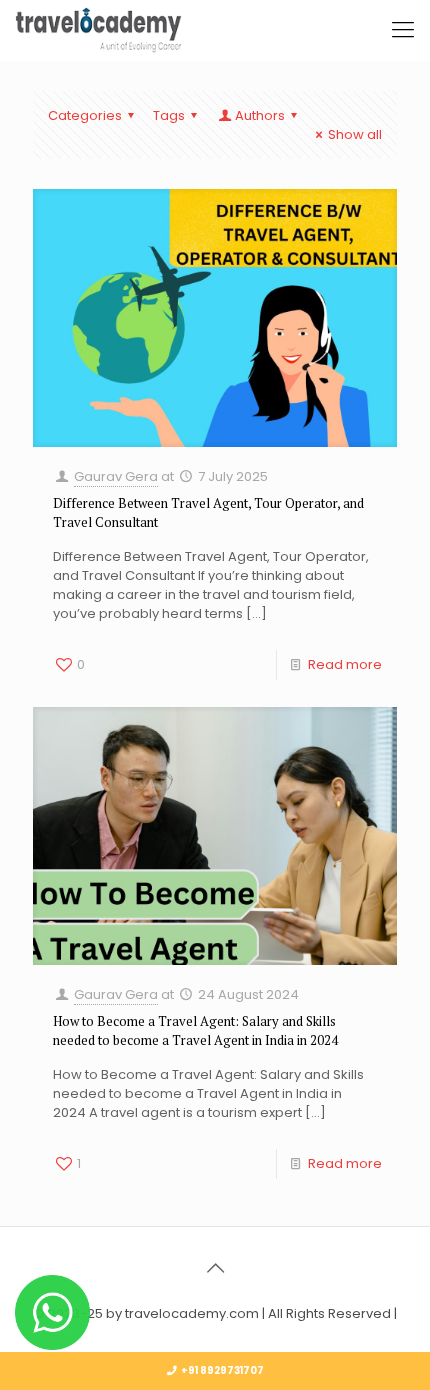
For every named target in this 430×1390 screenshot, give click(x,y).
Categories (85, 115)
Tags (169, 115)
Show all (355, 134)
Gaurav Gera (116, 476)
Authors (260, 115)
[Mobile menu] (403, 30)
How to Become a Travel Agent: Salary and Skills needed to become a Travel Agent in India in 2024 (195, 1030)
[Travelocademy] (98, 30)
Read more (345, 664)
